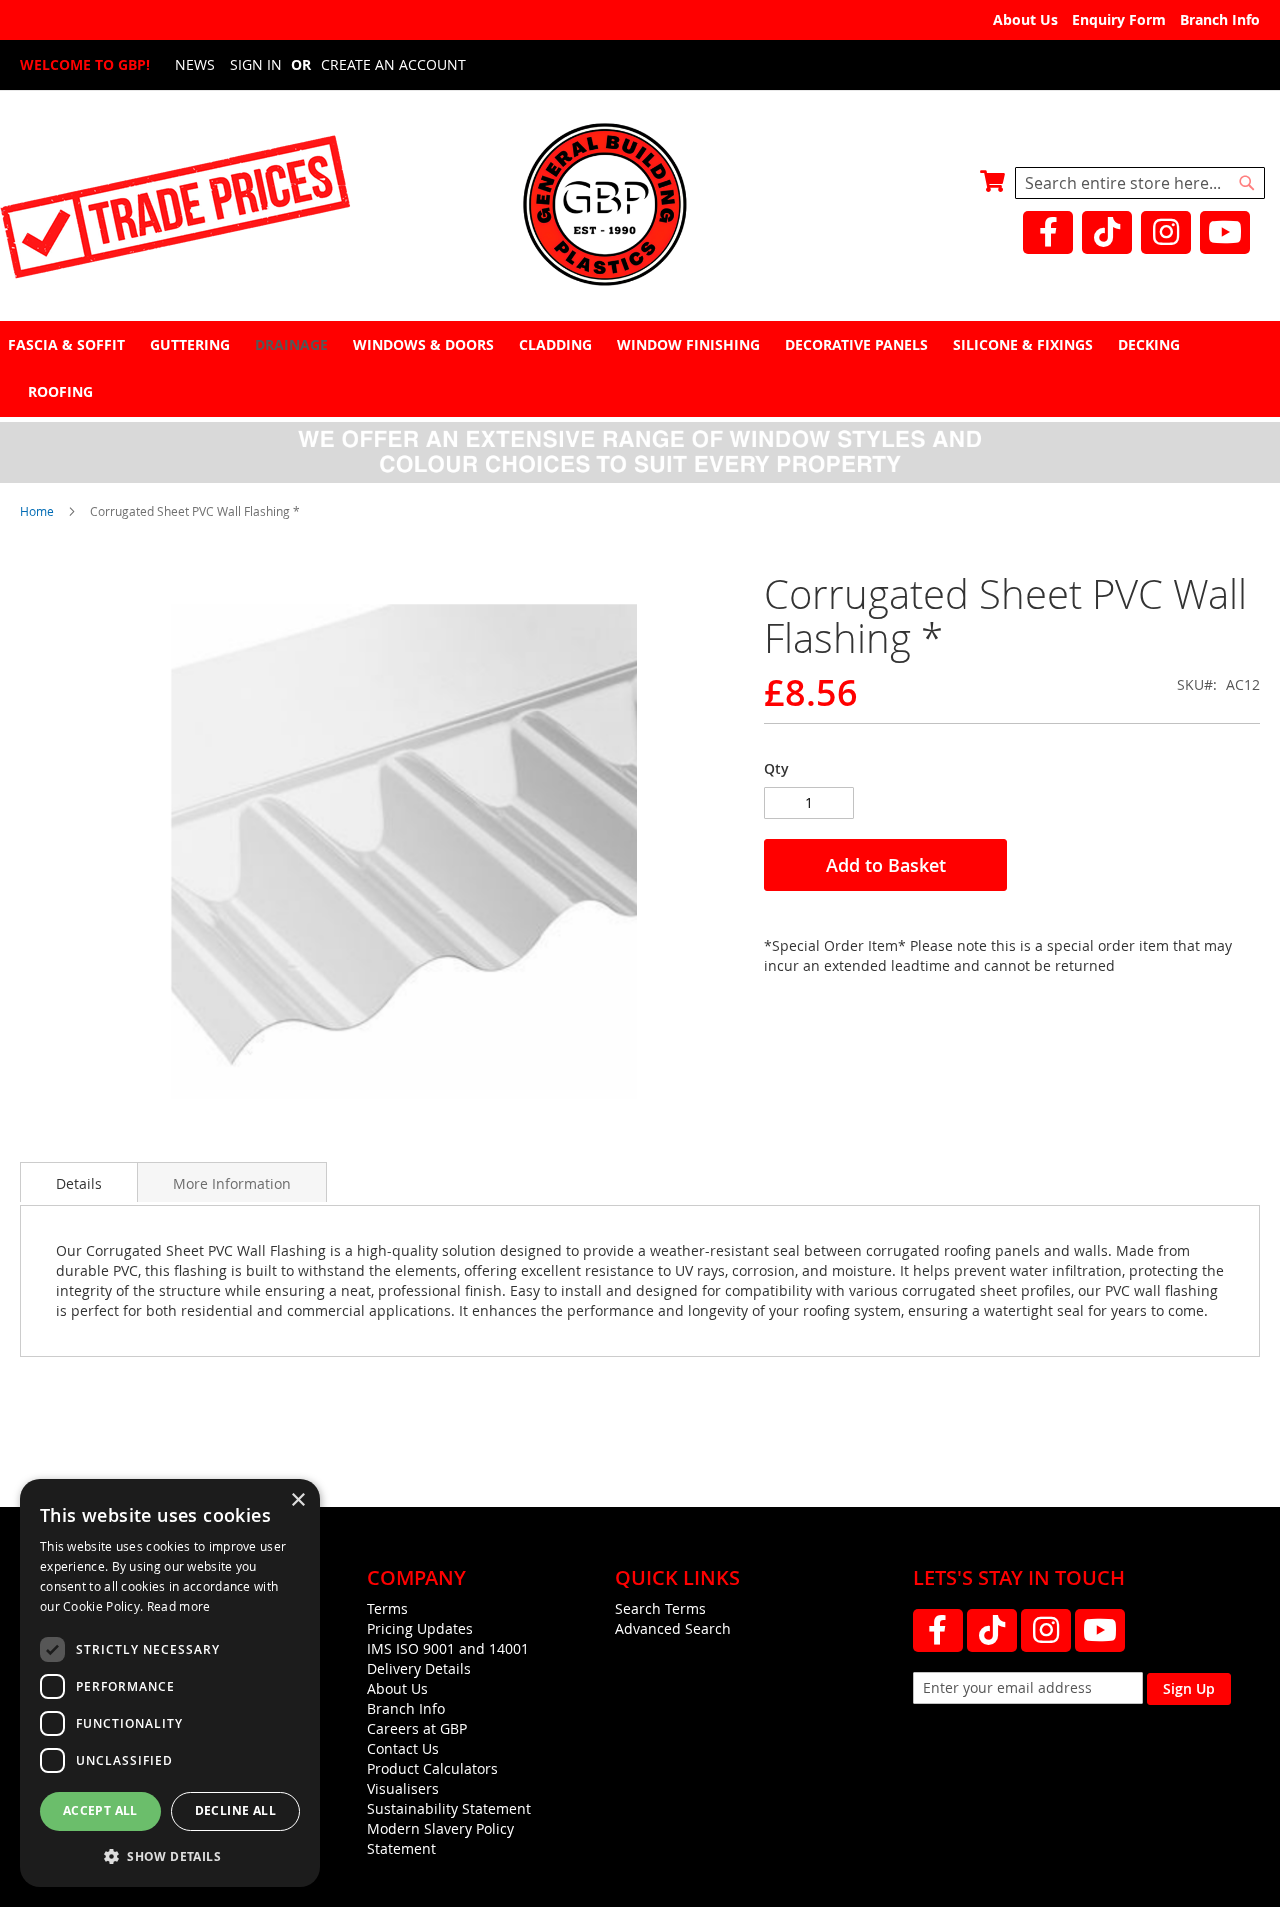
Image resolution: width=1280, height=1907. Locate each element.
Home (37, 511)
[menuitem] (69, 344)
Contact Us (403, 1748)
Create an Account (393, 64)
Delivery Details (419, 1668)
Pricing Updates (420, 1628)
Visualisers (403, 1788)
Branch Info (1220, 19)
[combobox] (1140, 183)
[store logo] (640, 206)
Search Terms (660, 1608)
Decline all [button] (235, 1810)
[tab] (640, 368)
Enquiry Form (1119, 19)
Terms (387, 1608)
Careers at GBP (417, 1728)
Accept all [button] (100, 1810)
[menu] (640, 368)
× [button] (297, 1500)
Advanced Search (673, 1628)
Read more (179, 1606)
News (195, 64)
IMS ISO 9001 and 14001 (448, 1648)
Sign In (256, 64)
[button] (170, 1855)
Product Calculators (432, 1768)
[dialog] (170, 1683)
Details (79, 1183)
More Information (232, 1183)
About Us (1025, 19)
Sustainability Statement (449, 1808)
